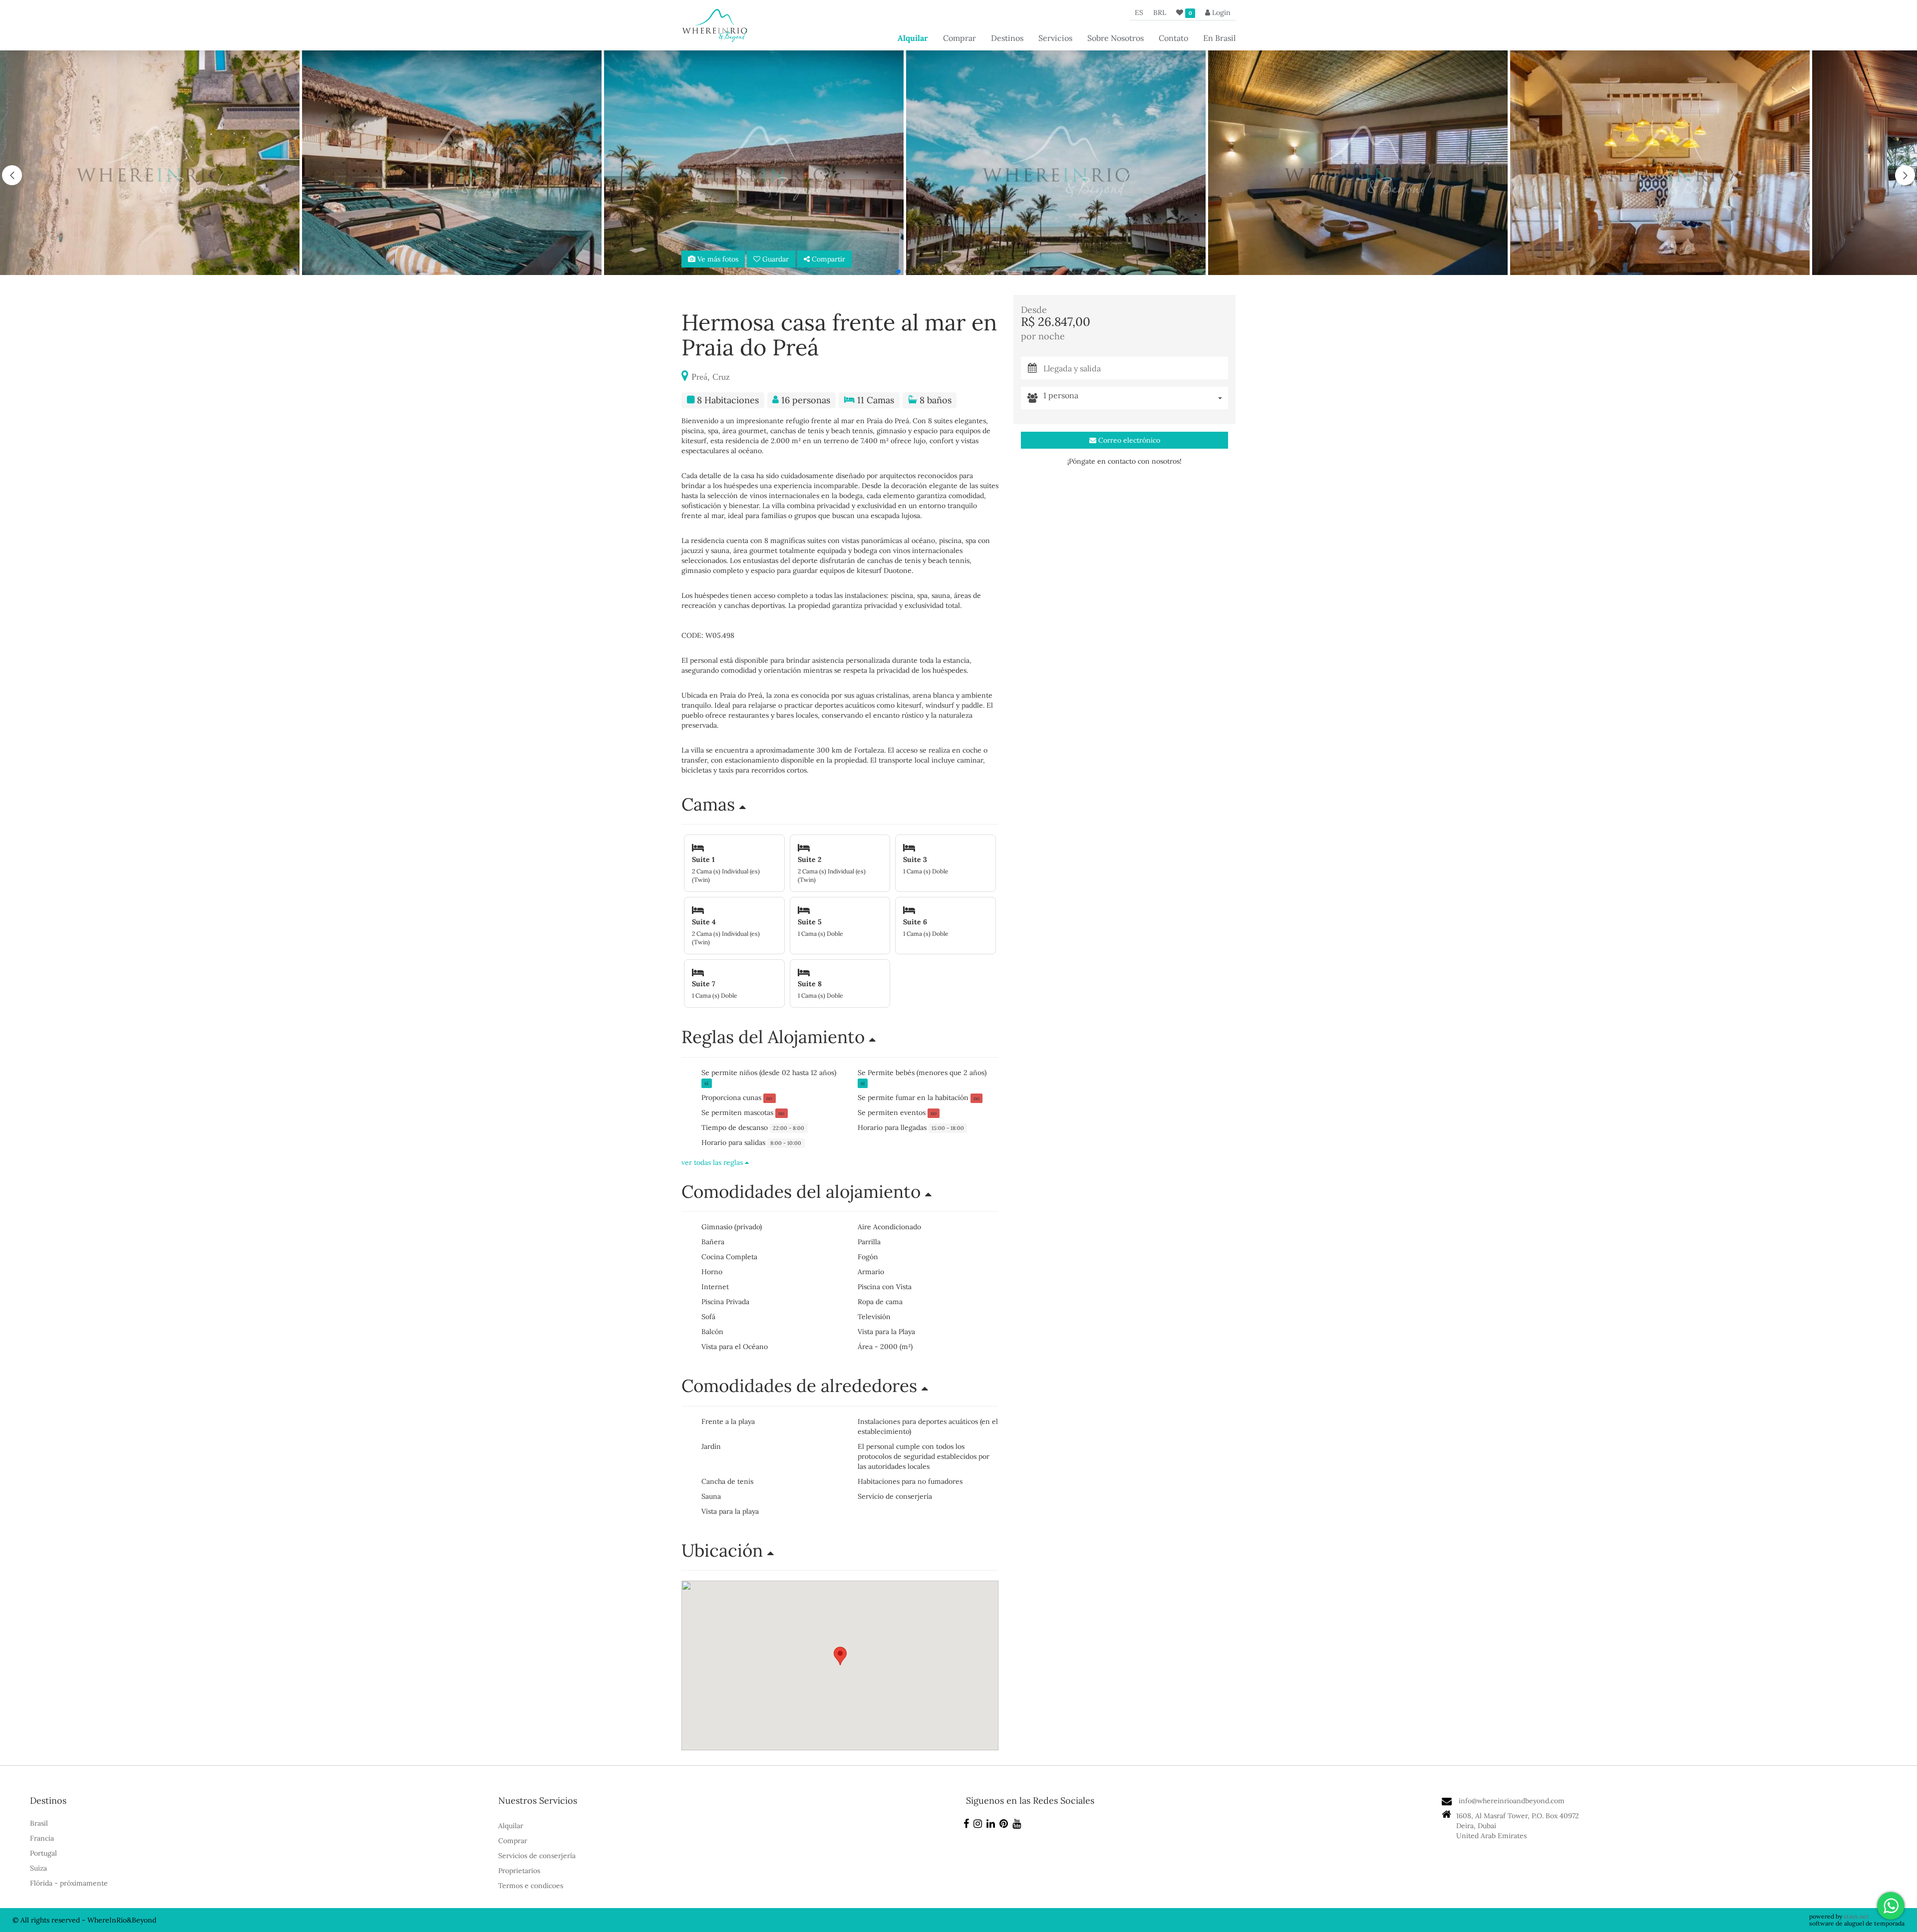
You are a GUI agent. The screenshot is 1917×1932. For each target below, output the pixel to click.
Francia (42, 1838)
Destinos (1007, 38)
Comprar (959, 38)
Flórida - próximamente (69, 1883)
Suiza (38, 1868)
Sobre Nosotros (1116, 38)
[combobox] (1136, 398)
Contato (1173, 38)
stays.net (1856, 1916)
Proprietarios (519, 1871)
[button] (1905, 175)
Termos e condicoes (531, 1886)
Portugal (43, 1853)
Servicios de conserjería (537, 1856)
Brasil (39, 1823)
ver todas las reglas (713, 1162)
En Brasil (1219, 38)
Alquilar (913, 38)
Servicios (1055, 38)
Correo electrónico (1128, 440)
